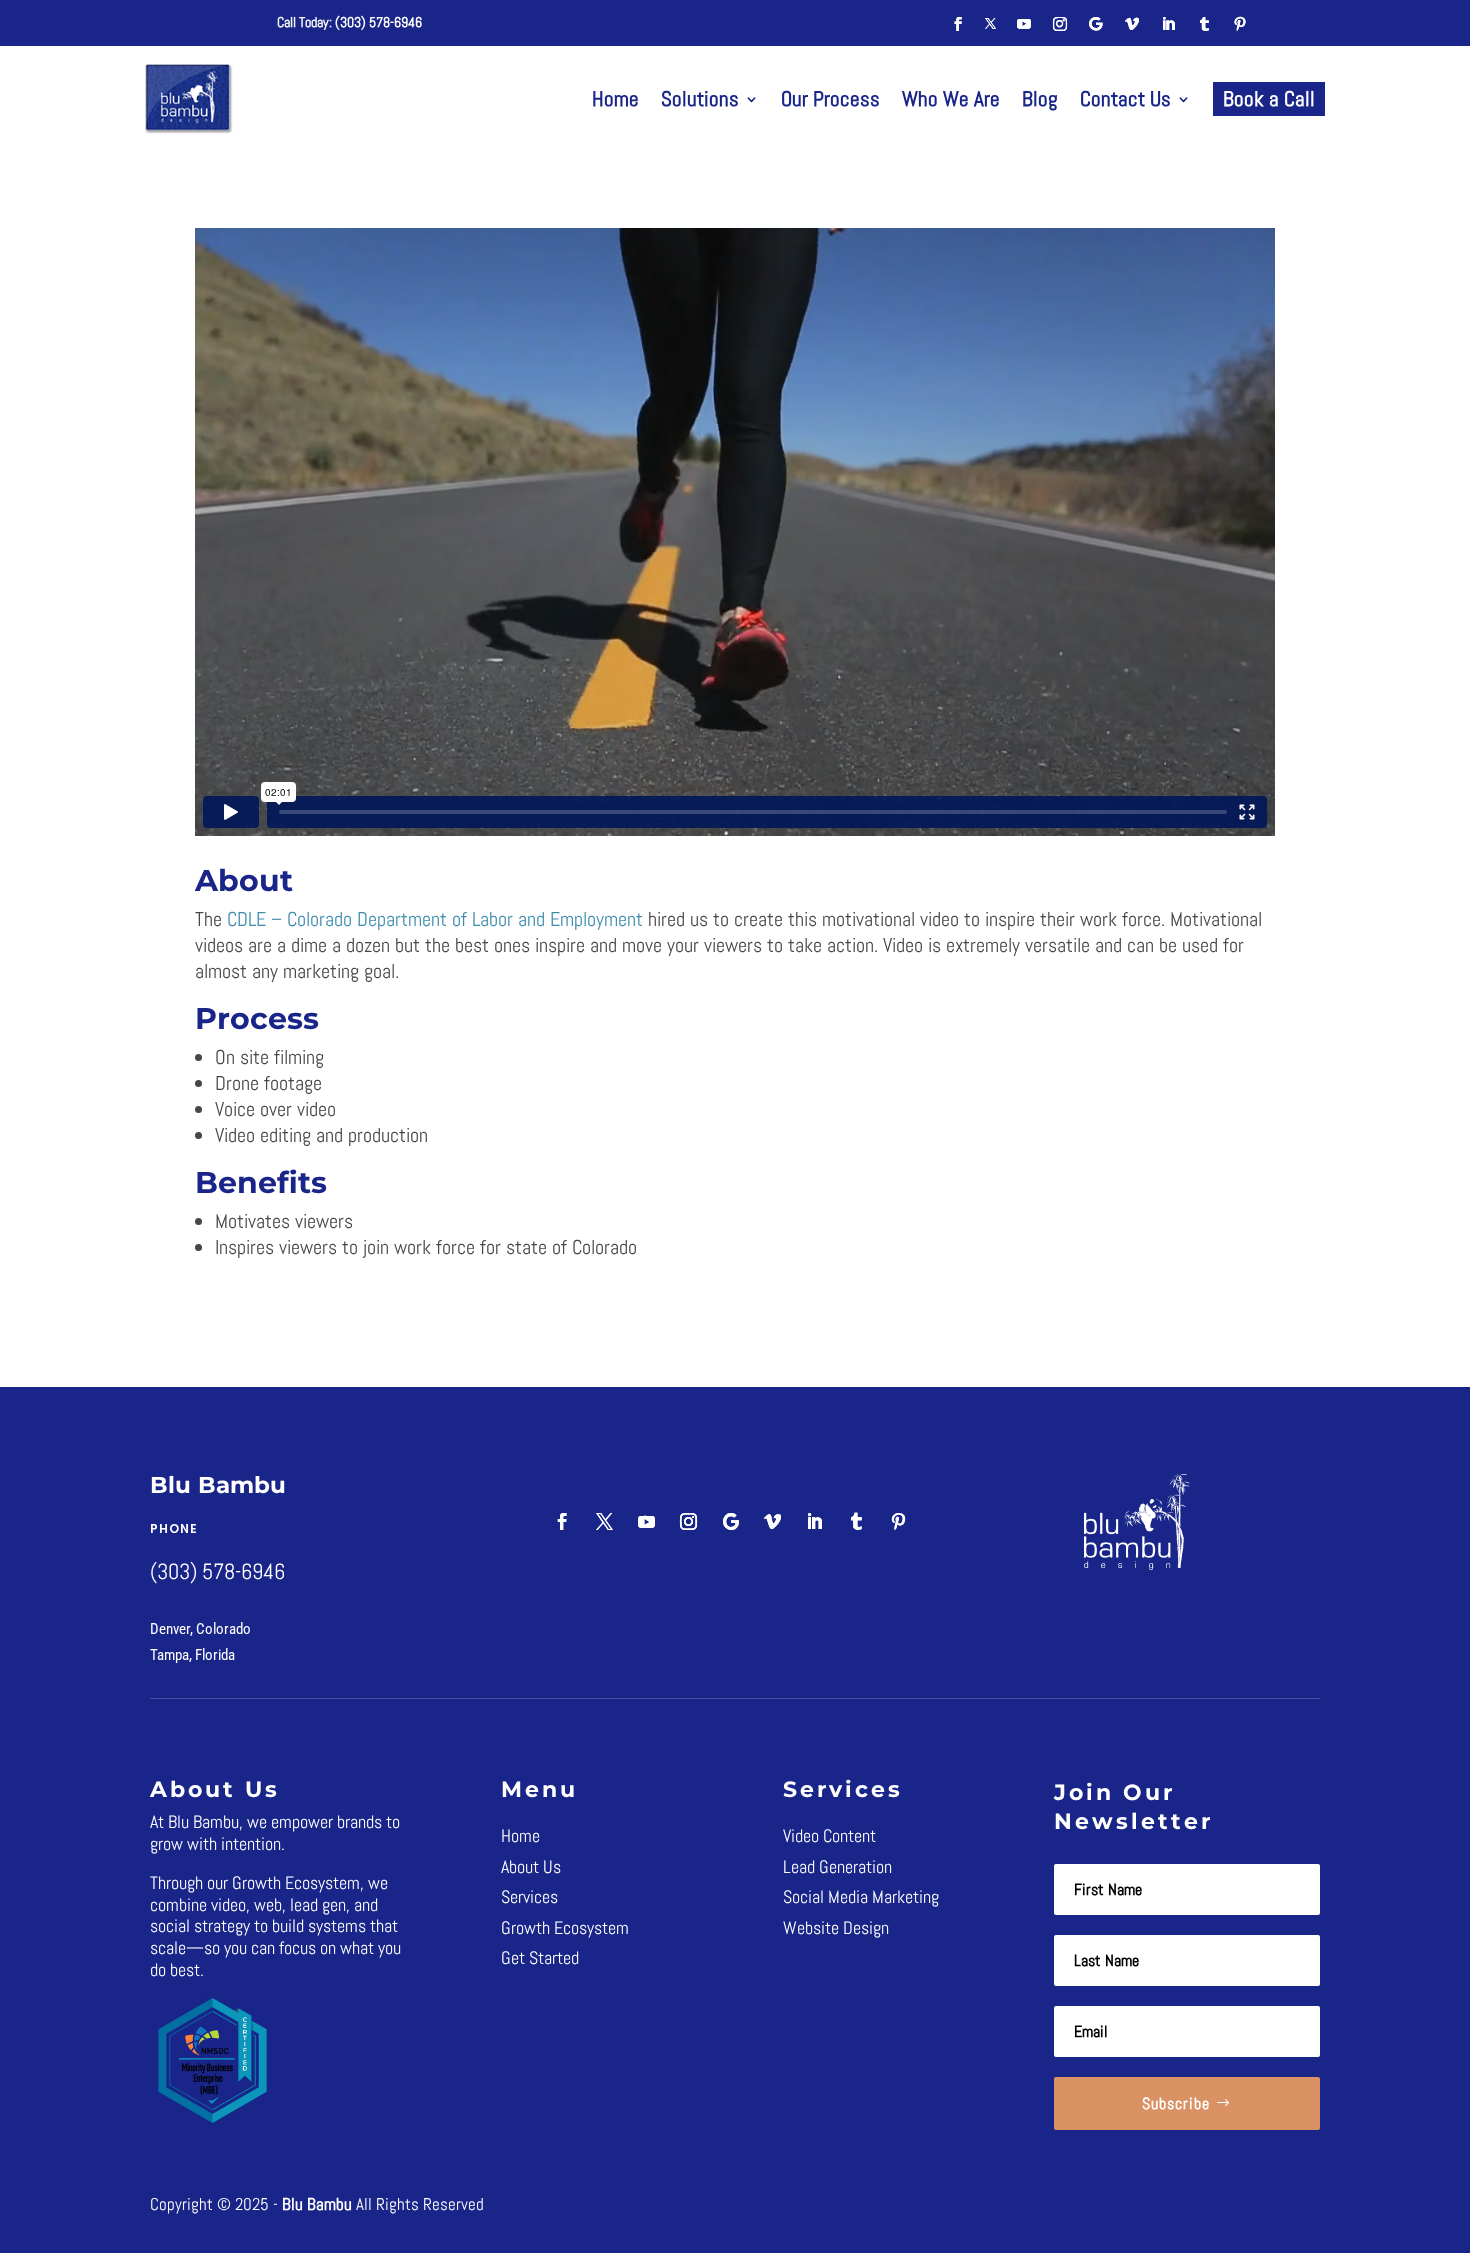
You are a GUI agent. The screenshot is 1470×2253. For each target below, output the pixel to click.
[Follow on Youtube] (1024, 24)
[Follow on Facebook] (958, 24)
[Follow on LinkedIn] (1168, 24)
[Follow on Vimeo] (1132, 24)
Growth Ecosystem (565, 1927)
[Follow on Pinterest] (1240, 24)
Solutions (700, 98)
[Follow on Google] (1096, 24)
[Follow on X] (991, 24)
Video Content (829, 1835)
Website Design (836, 1927)
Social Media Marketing (861, 1896)
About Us (531, 1866)
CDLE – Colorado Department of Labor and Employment (435, 919)
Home (615, 98)
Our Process (830, 98)
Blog (1040, 98)
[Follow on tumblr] (1204, 24)
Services (529, 1896)
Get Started (540, 1957)
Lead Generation (837, 1866)
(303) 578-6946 (378, 22)
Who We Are (951, 98)
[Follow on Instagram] (1060, 24)
